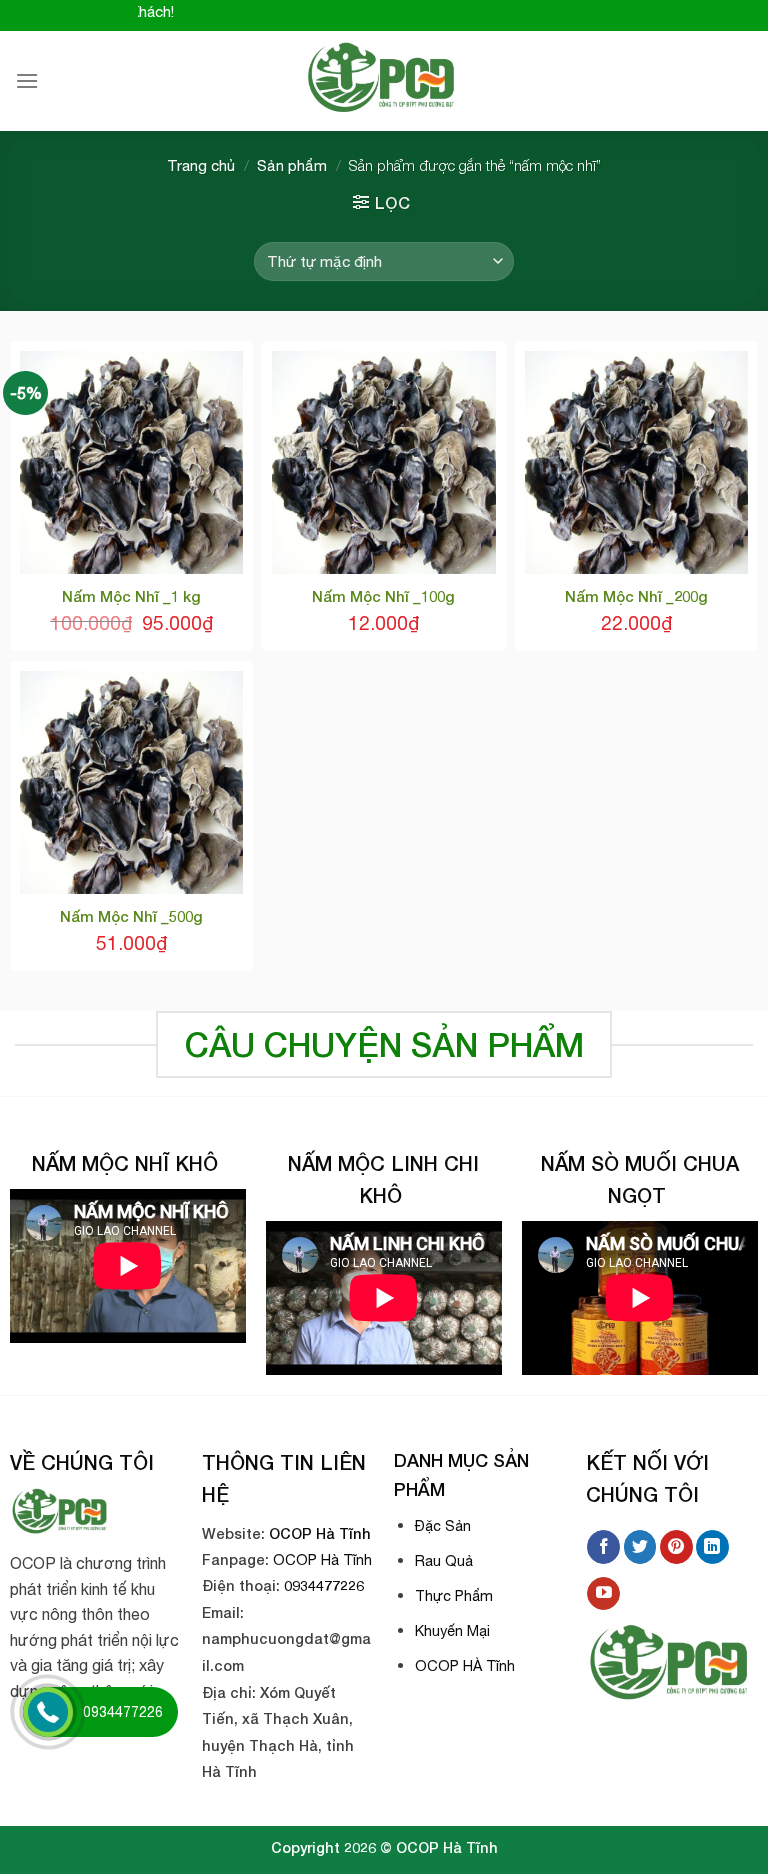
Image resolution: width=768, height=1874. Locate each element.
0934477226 (324, 1585)
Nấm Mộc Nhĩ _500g (131, 916)
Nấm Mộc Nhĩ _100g (383, 596)
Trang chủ (201, 165)
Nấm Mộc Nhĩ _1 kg (131, 596)
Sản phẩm (292, 165)
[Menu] (27, 80)
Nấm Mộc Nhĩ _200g (636, 596)
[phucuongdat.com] (384, 81)
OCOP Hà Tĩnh (320, 1533)
